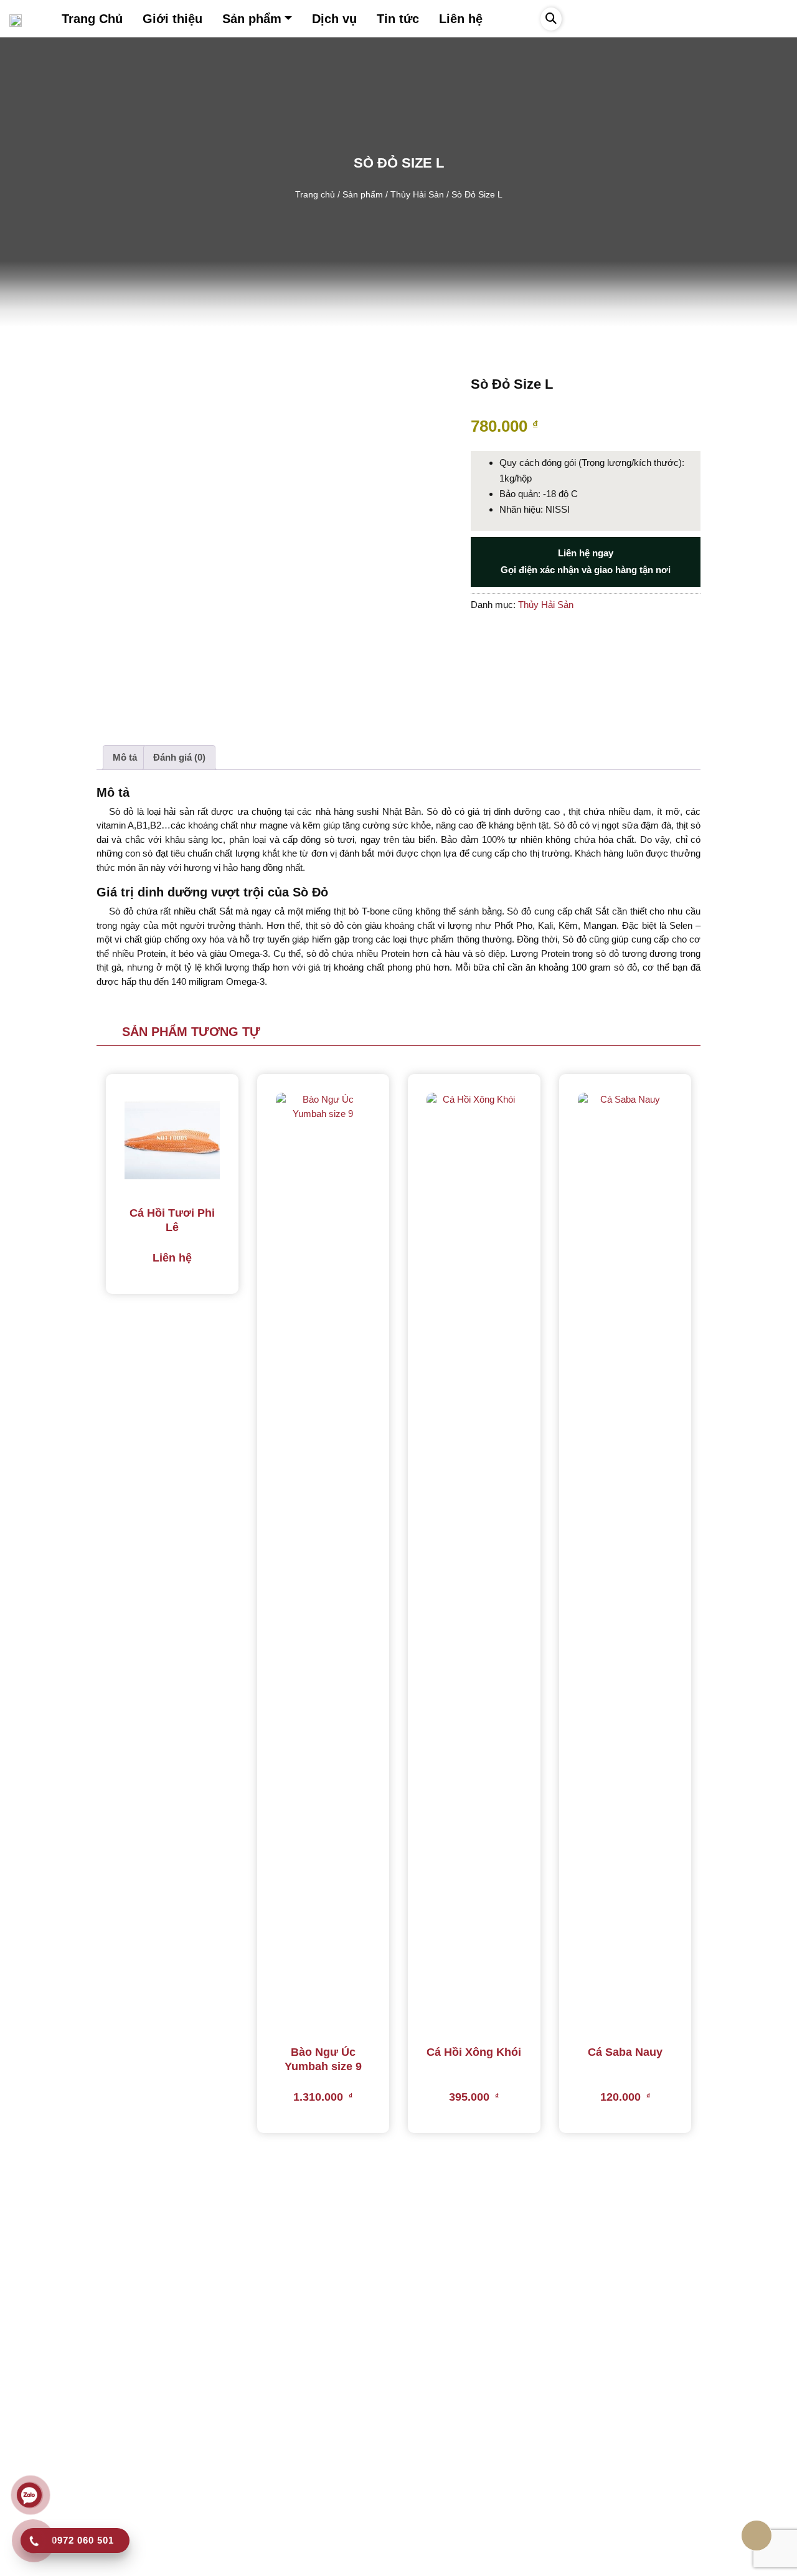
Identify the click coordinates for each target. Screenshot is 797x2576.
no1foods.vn (336, 2563)
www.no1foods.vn (60, 2506)
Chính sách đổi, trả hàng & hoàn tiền (285, 2450)
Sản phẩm (363, 195)
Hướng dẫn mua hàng (257, 2409)
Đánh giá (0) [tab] (179, 757)
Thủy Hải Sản (417, 195)
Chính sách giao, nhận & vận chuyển (286, 2470)
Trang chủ (315, 195)
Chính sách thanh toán (257, 2491)
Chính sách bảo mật (253, 2429)
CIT (511, 2563)
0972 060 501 (51, 2444)
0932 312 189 (49, 2465)
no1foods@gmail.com (68, 2485)
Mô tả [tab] (125, 757)
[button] (551, 19)
